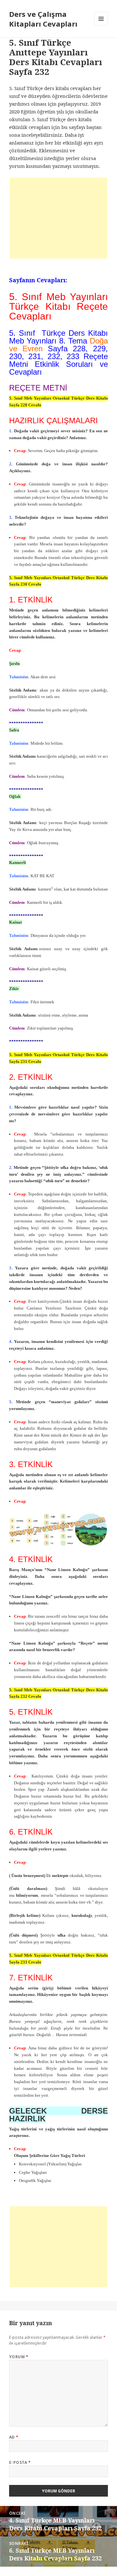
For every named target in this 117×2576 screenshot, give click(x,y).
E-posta (20, 2462)
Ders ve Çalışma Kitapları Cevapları (43, 19)
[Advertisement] (58, 218)
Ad (14, 2437)
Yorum (19, 2357)
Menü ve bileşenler (101, 25)
